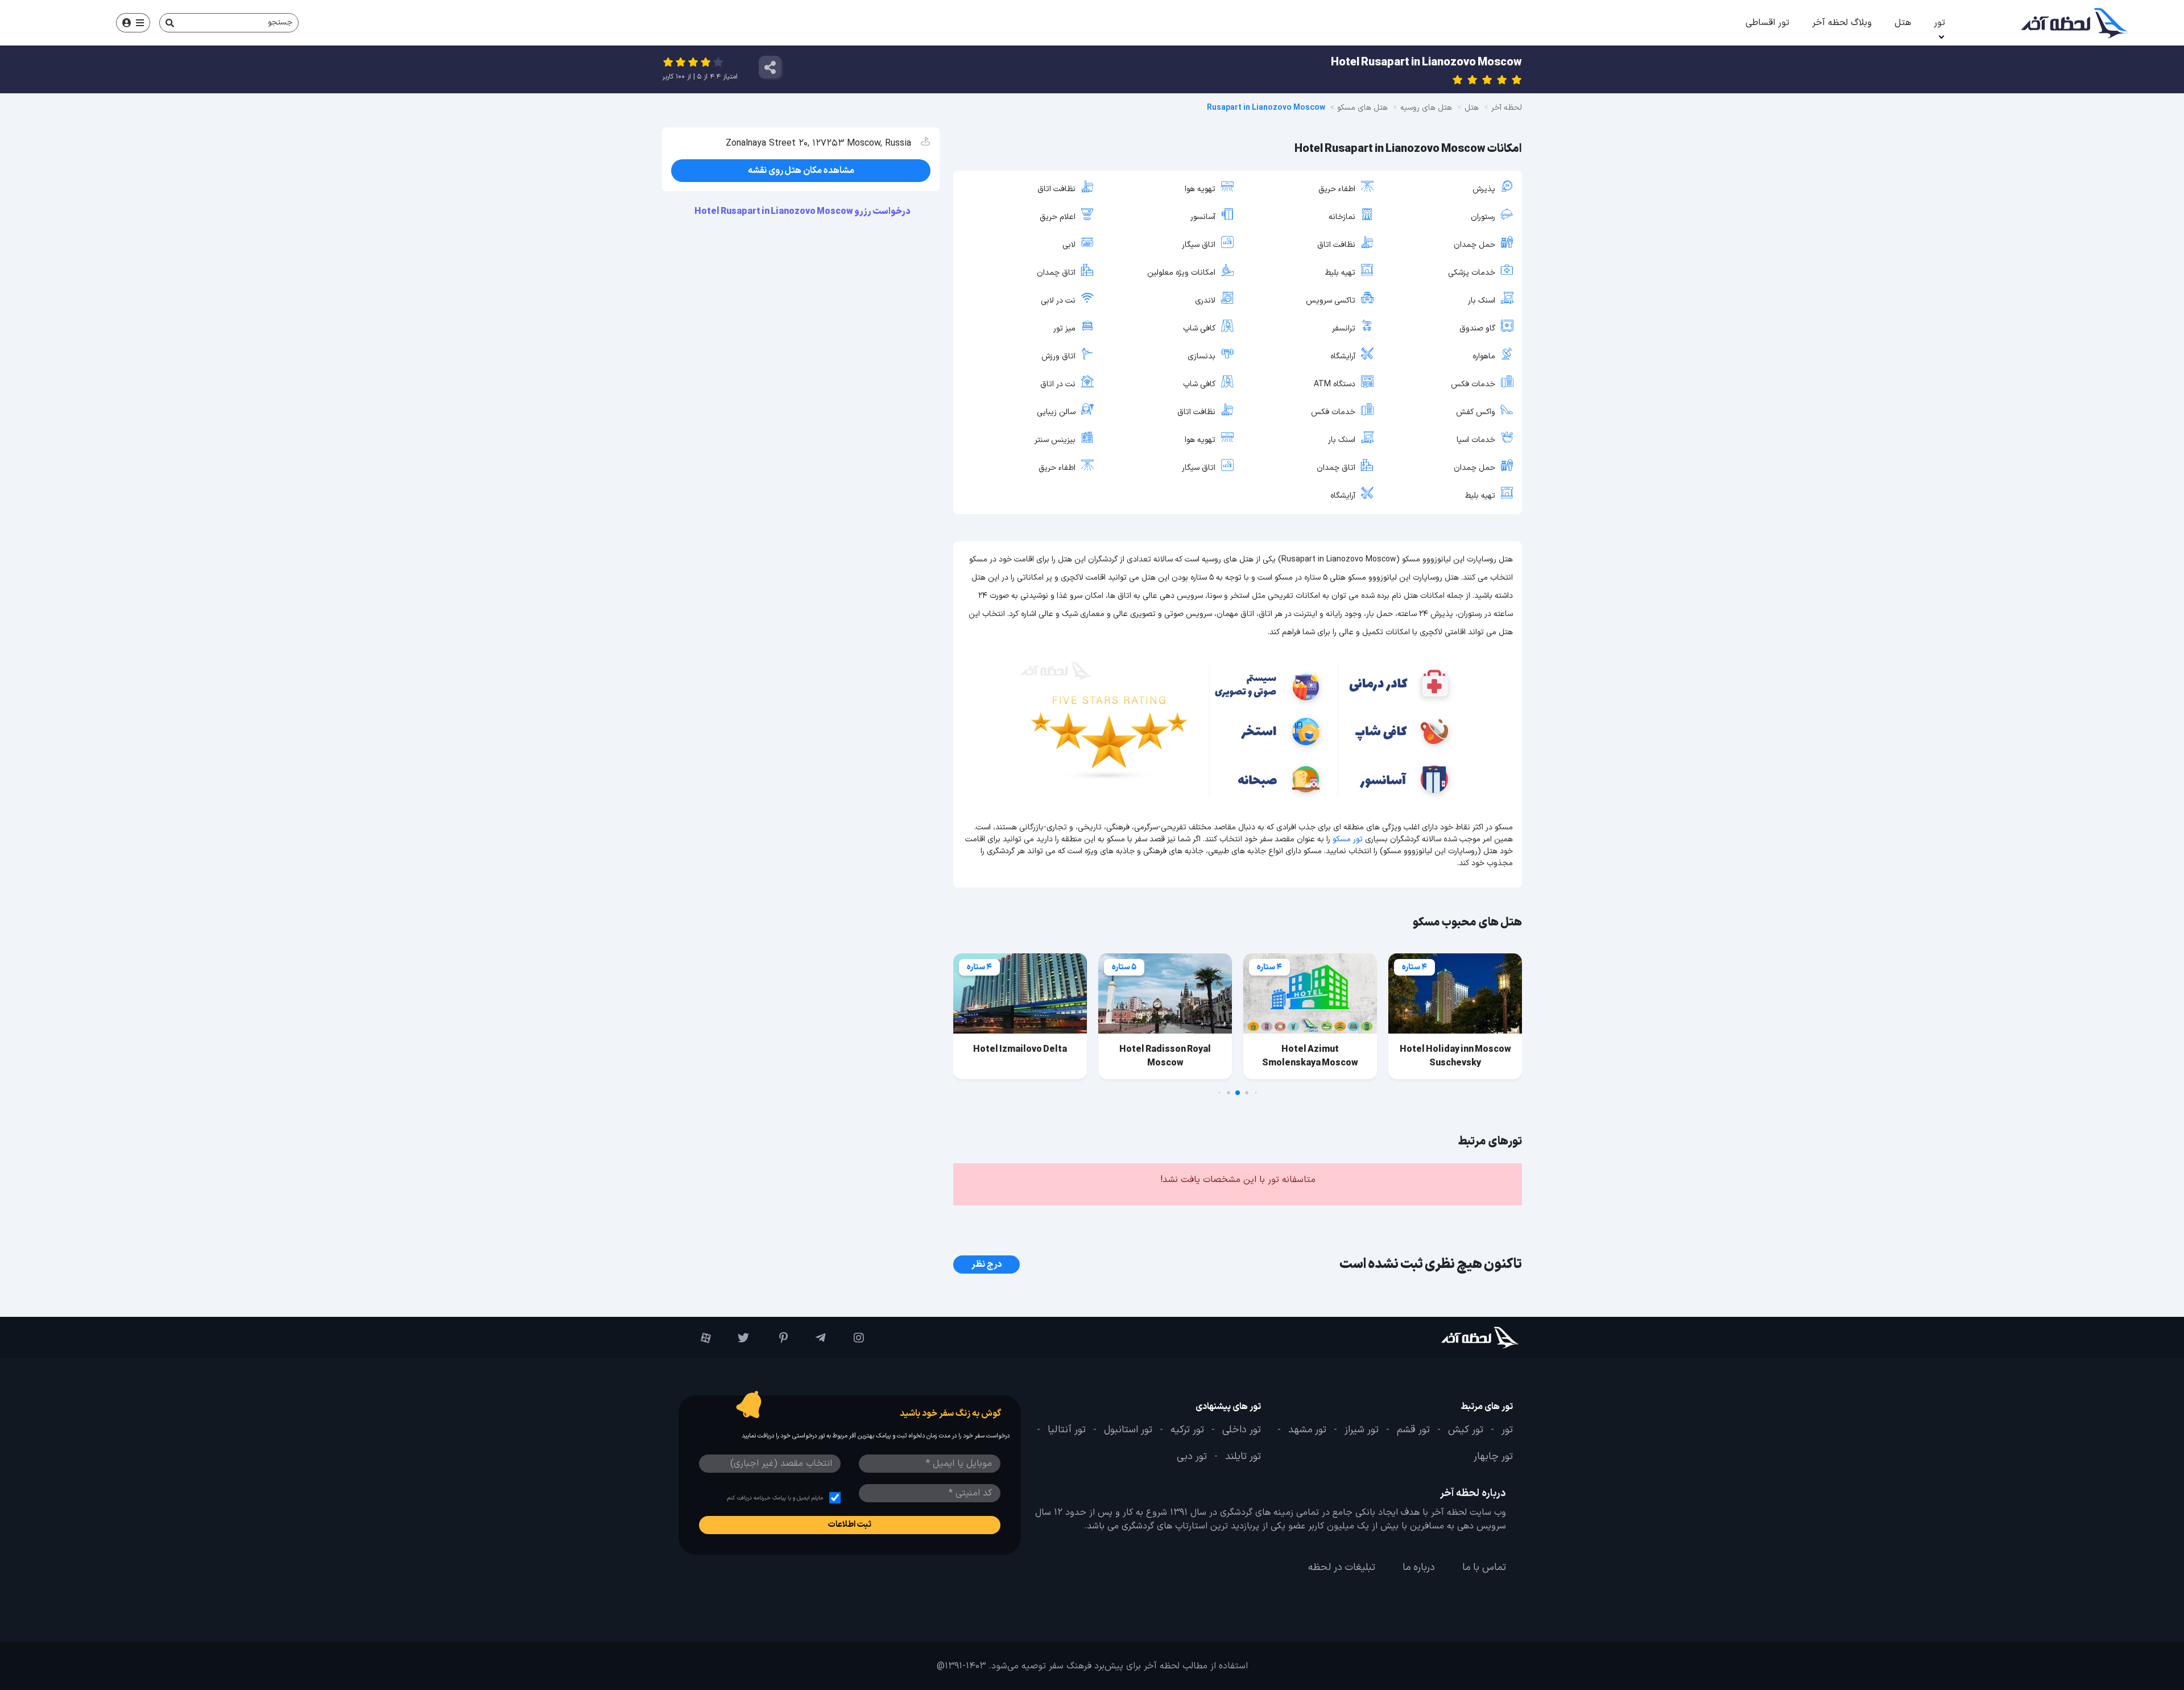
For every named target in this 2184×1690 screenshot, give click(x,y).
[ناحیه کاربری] (133, 23)
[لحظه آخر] (1448, 1338)
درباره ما (1419, 1568)
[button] (1256, 1093)
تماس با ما (1484, 1568)
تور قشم (1413, 1430)
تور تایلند (1243, 1457)
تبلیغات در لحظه (1342, 1568)
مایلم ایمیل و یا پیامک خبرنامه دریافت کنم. (774, 1498)
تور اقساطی (1767, 23)
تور (1939, 23)
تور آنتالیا (1067, 1430)
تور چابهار (1493, 1457)
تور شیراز (1362, 1430)
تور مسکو (1348, 839)
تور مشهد (1307, 1430)
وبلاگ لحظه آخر (1842, 23)
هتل (1903, 23)
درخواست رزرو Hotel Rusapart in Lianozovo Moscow (803, 212)
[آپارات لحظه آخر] (698, 1338)
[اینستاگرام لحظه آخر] (851, 1338)
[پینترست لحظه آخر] (774, 1338)
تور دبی (1192, 1457)
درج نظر (986, 1265)
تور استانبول (1128, 1430)
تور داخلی (1242, 1430)
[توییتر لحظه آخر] (736, 1338)
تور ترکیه (1187, 1430)
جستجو (280, 22)
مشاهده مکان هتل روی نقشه (801, 171)
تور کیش (1466, 1430)
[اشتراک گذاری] (770, 67)
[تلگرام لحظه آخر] (812, 1338)
